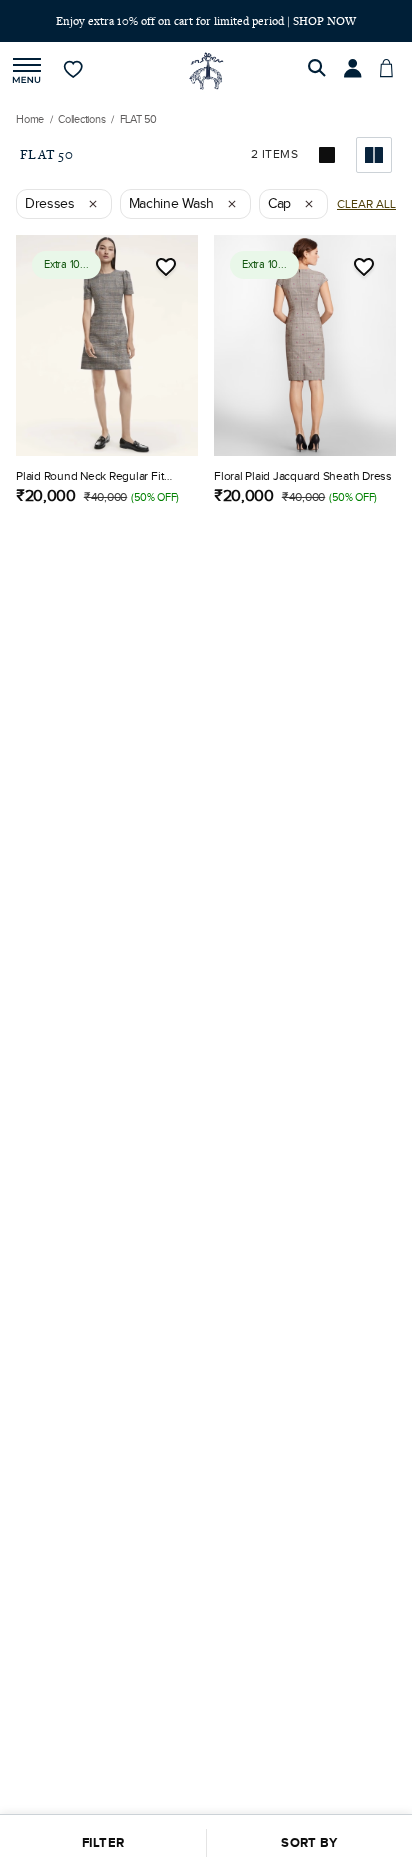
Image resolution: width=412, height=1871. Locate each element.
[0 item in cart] (392, 71)
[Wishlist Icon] (166, 267)
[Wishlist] (74, 71)
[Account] (356, 71)
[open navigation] (27, 71)
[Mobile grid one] (328, 155)
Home (30, 119)
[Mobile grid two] (374, 155)
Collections (82, 119)
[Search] (320, 71)
